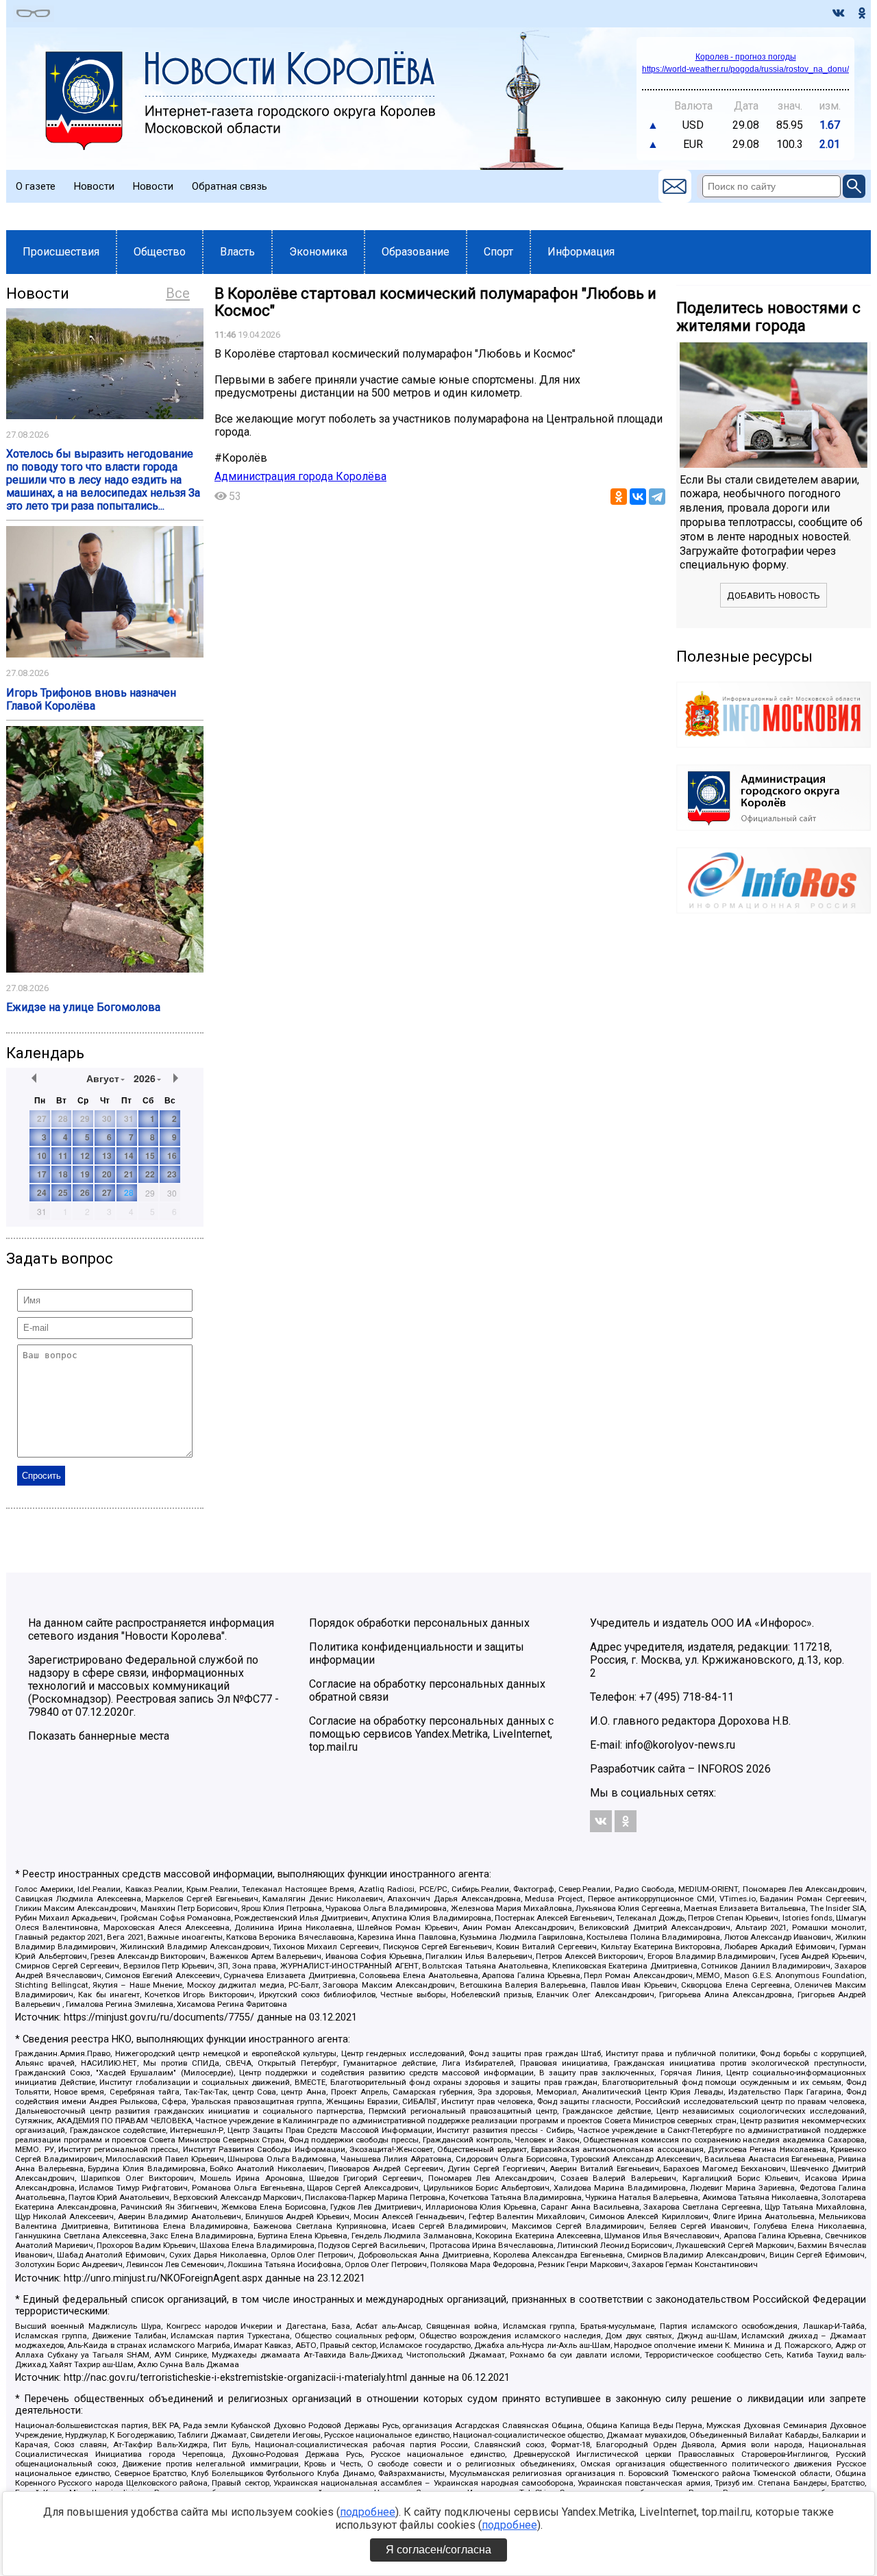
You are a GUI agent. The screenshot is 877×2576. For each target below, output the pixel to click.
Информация (581, 252)
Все (178, 293)
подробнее (368, 2512)
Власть (237, 252)
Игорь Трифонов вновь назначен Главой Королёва (91, 699)
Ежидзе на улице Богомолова (83, 1007)
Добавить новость (774, 596)
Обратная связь (230, 186)
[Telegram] (657, 497)
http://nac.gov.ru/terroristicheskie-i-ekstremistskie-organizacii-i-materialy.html (235, 2378)
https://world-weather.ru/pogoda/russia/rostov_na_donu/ (745, 69)
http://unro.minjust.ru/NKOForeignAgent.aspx (163, 2278)
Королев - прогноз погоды (746, 57)
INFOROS (720, 1769)
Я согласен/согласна (438, 2550)
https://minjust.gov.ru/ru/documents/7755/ (159, 2017)
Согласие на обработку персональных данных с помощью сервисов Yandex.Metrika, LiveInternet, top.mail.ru (431, 1734)
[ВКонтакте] (638, 497)
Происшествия (61, 252)
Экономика (318, 252)
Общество (160, 252)
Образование (416, 252)
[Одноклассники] (619, 497)
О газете (36, 186)
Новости (94, 186)
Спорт (498, 252)
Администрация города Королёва (300, 476)
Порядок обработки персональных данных (419, 1623)
